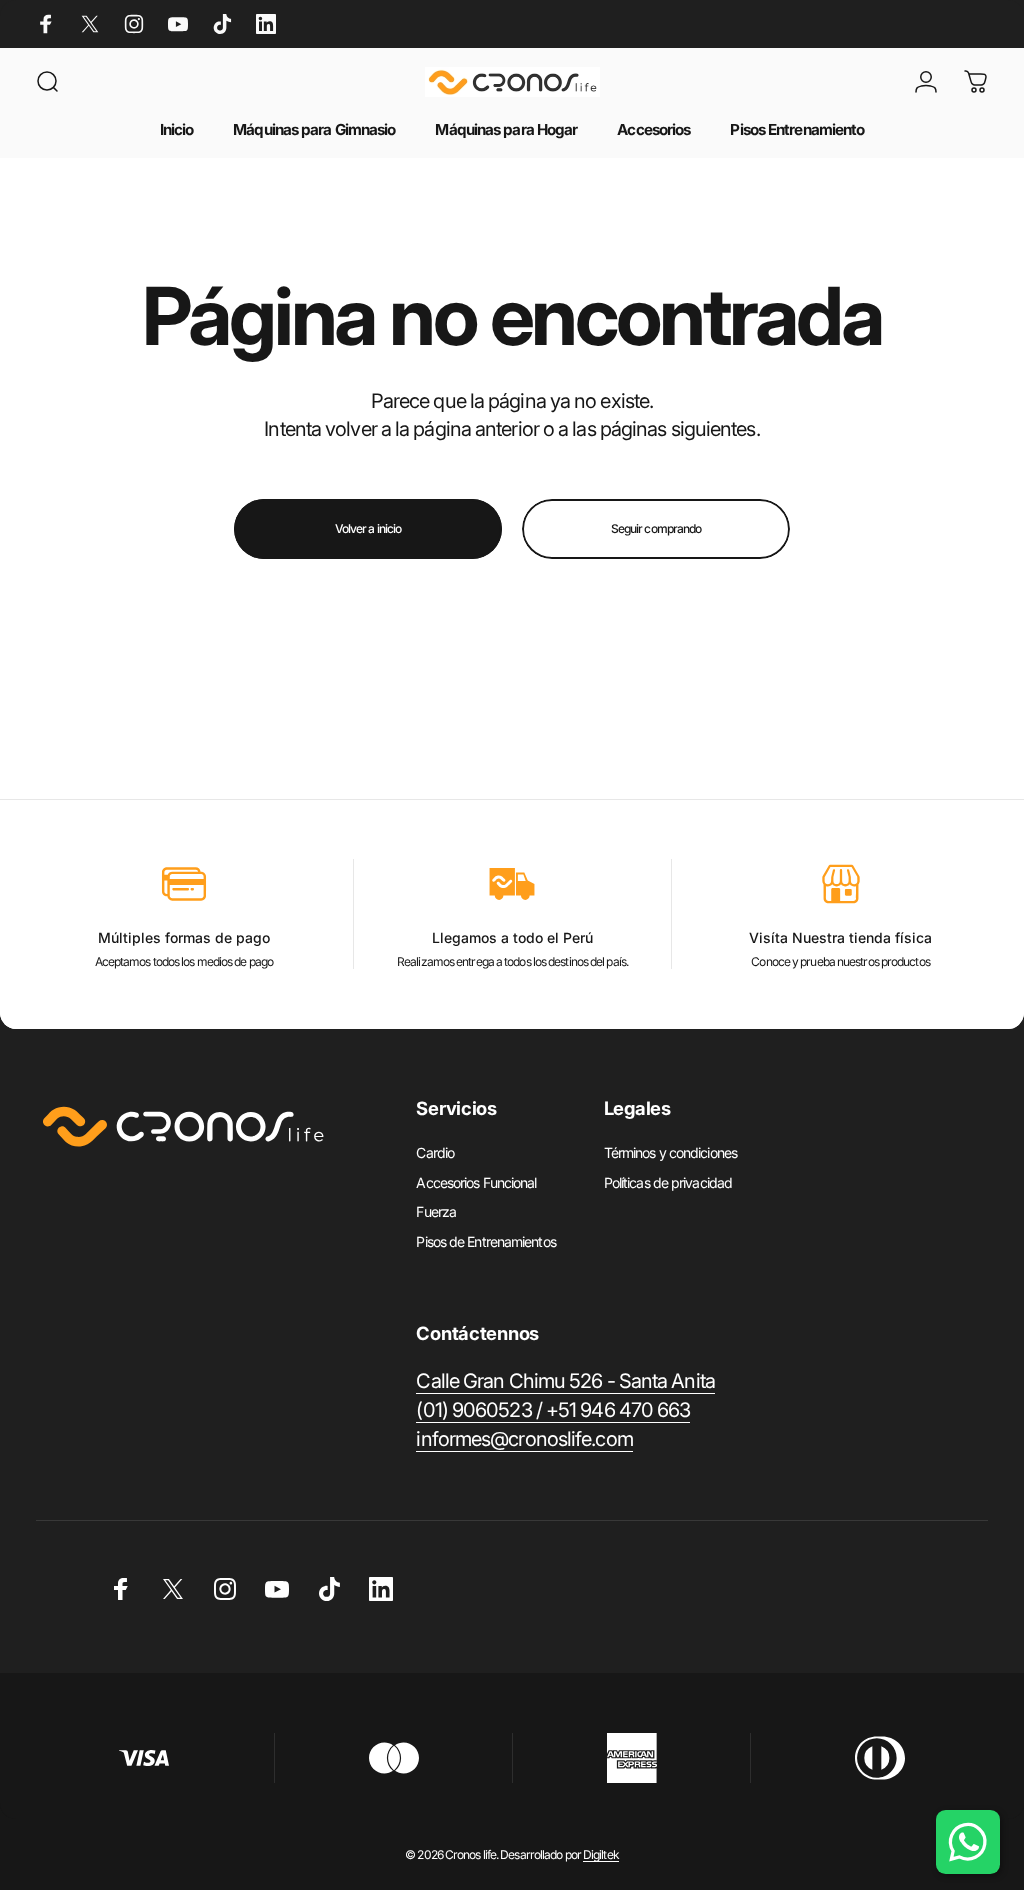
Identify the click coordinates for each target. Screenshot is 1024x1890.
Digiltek (601, 1854)
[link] (565, 1381)
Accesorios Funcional (476, 1182)
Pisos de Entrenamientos (485, 1241)
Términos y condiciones (670, 1152)
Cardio (435, 1152)
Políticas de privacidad (668, 1182)
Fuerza (436, 1211)
